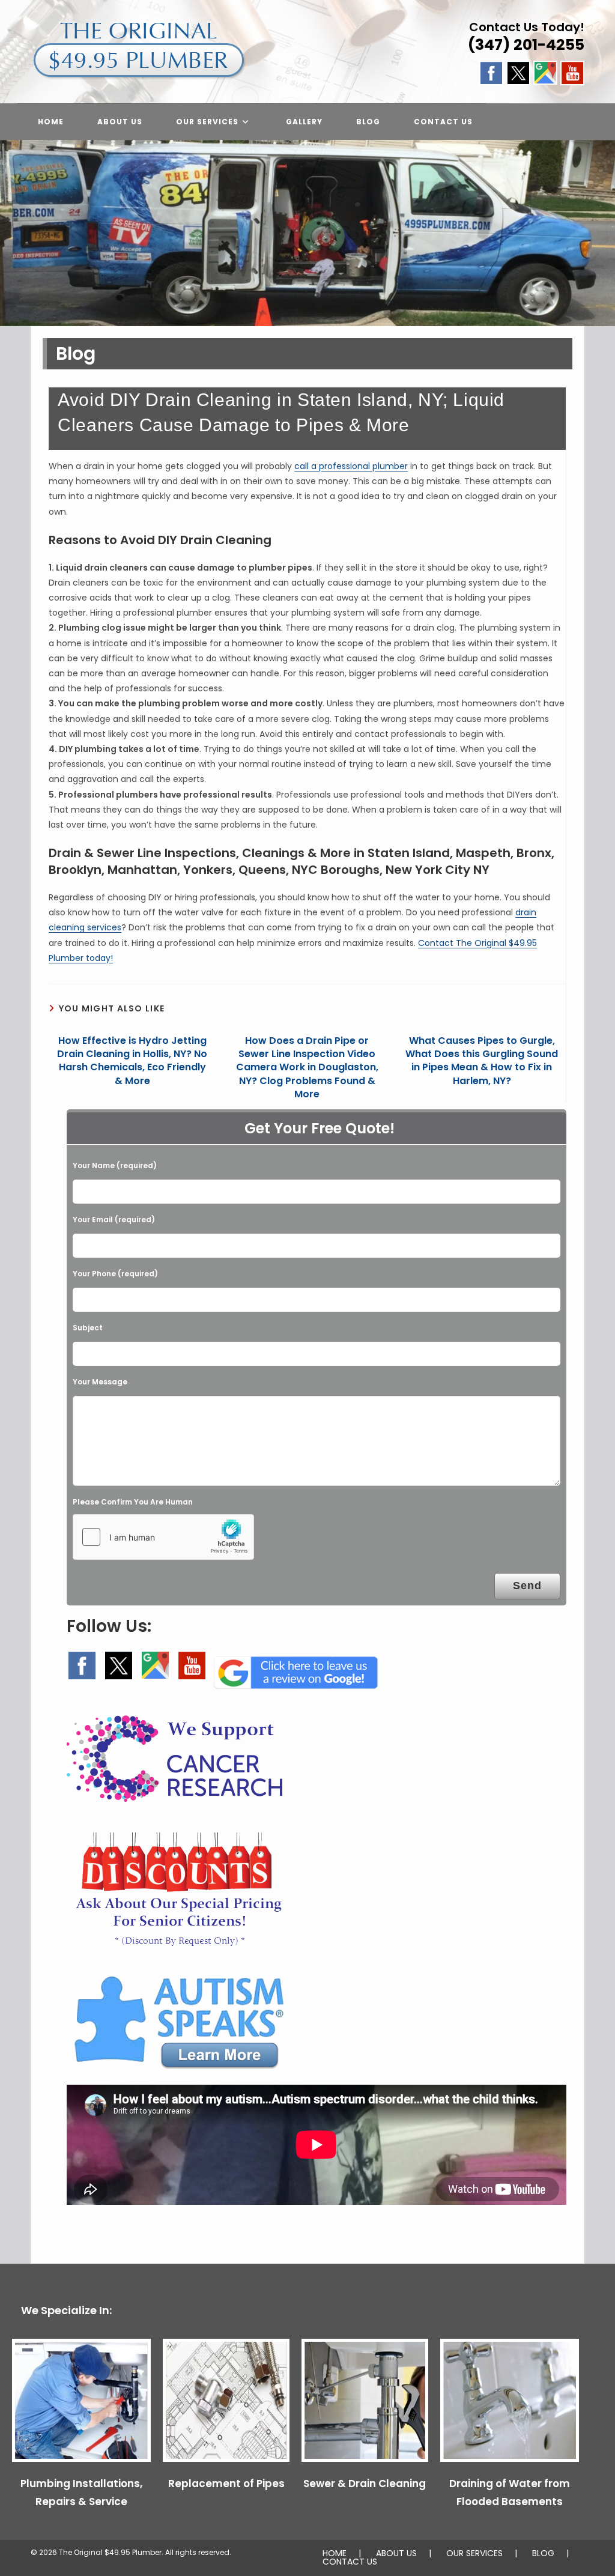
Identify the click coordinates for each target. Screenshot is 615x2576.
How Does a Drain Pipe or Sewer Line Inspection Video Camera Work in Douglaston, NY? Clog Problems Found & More (307, 1068)
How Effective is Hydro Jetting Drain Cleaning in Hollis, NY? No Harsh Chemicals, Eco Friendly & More (132, 1061)
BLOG (543, 2553)
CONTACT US (350, 2562)
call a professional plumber (351, 466)
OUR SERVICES (474, 2553)
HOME (335, 2553)
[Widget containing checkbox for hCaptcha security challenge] (163, 1537)
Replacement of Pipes (226, 2484)
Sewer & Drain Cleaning (365, 2484)
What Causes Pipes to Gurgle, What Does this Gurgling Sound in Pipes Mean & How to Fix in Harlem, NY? (482, 1061)
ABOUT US (396, 2553)
